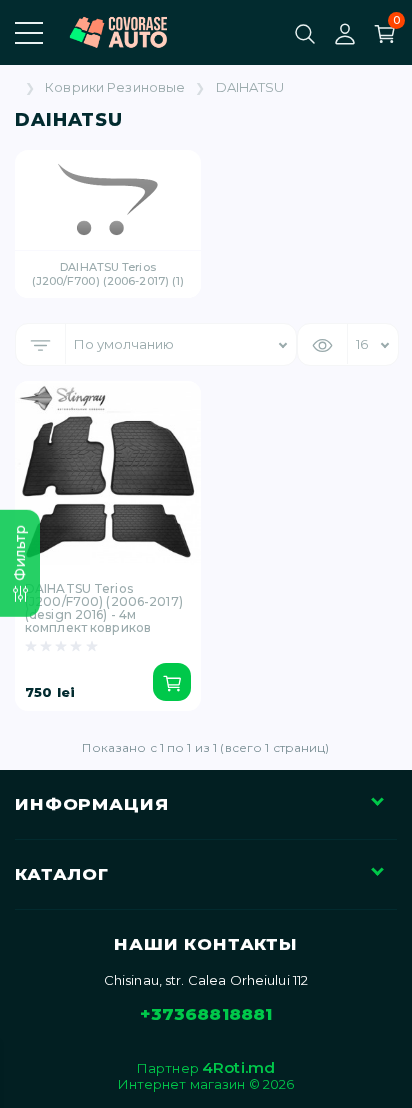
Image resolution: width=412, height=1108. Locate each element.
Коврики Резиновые (115, 87)
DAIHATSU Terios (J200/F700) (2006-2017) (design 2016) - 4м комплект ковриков (104, 608)
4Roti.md (238, 1067)
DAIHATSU (250, 87)
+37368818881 (206, 1014)
